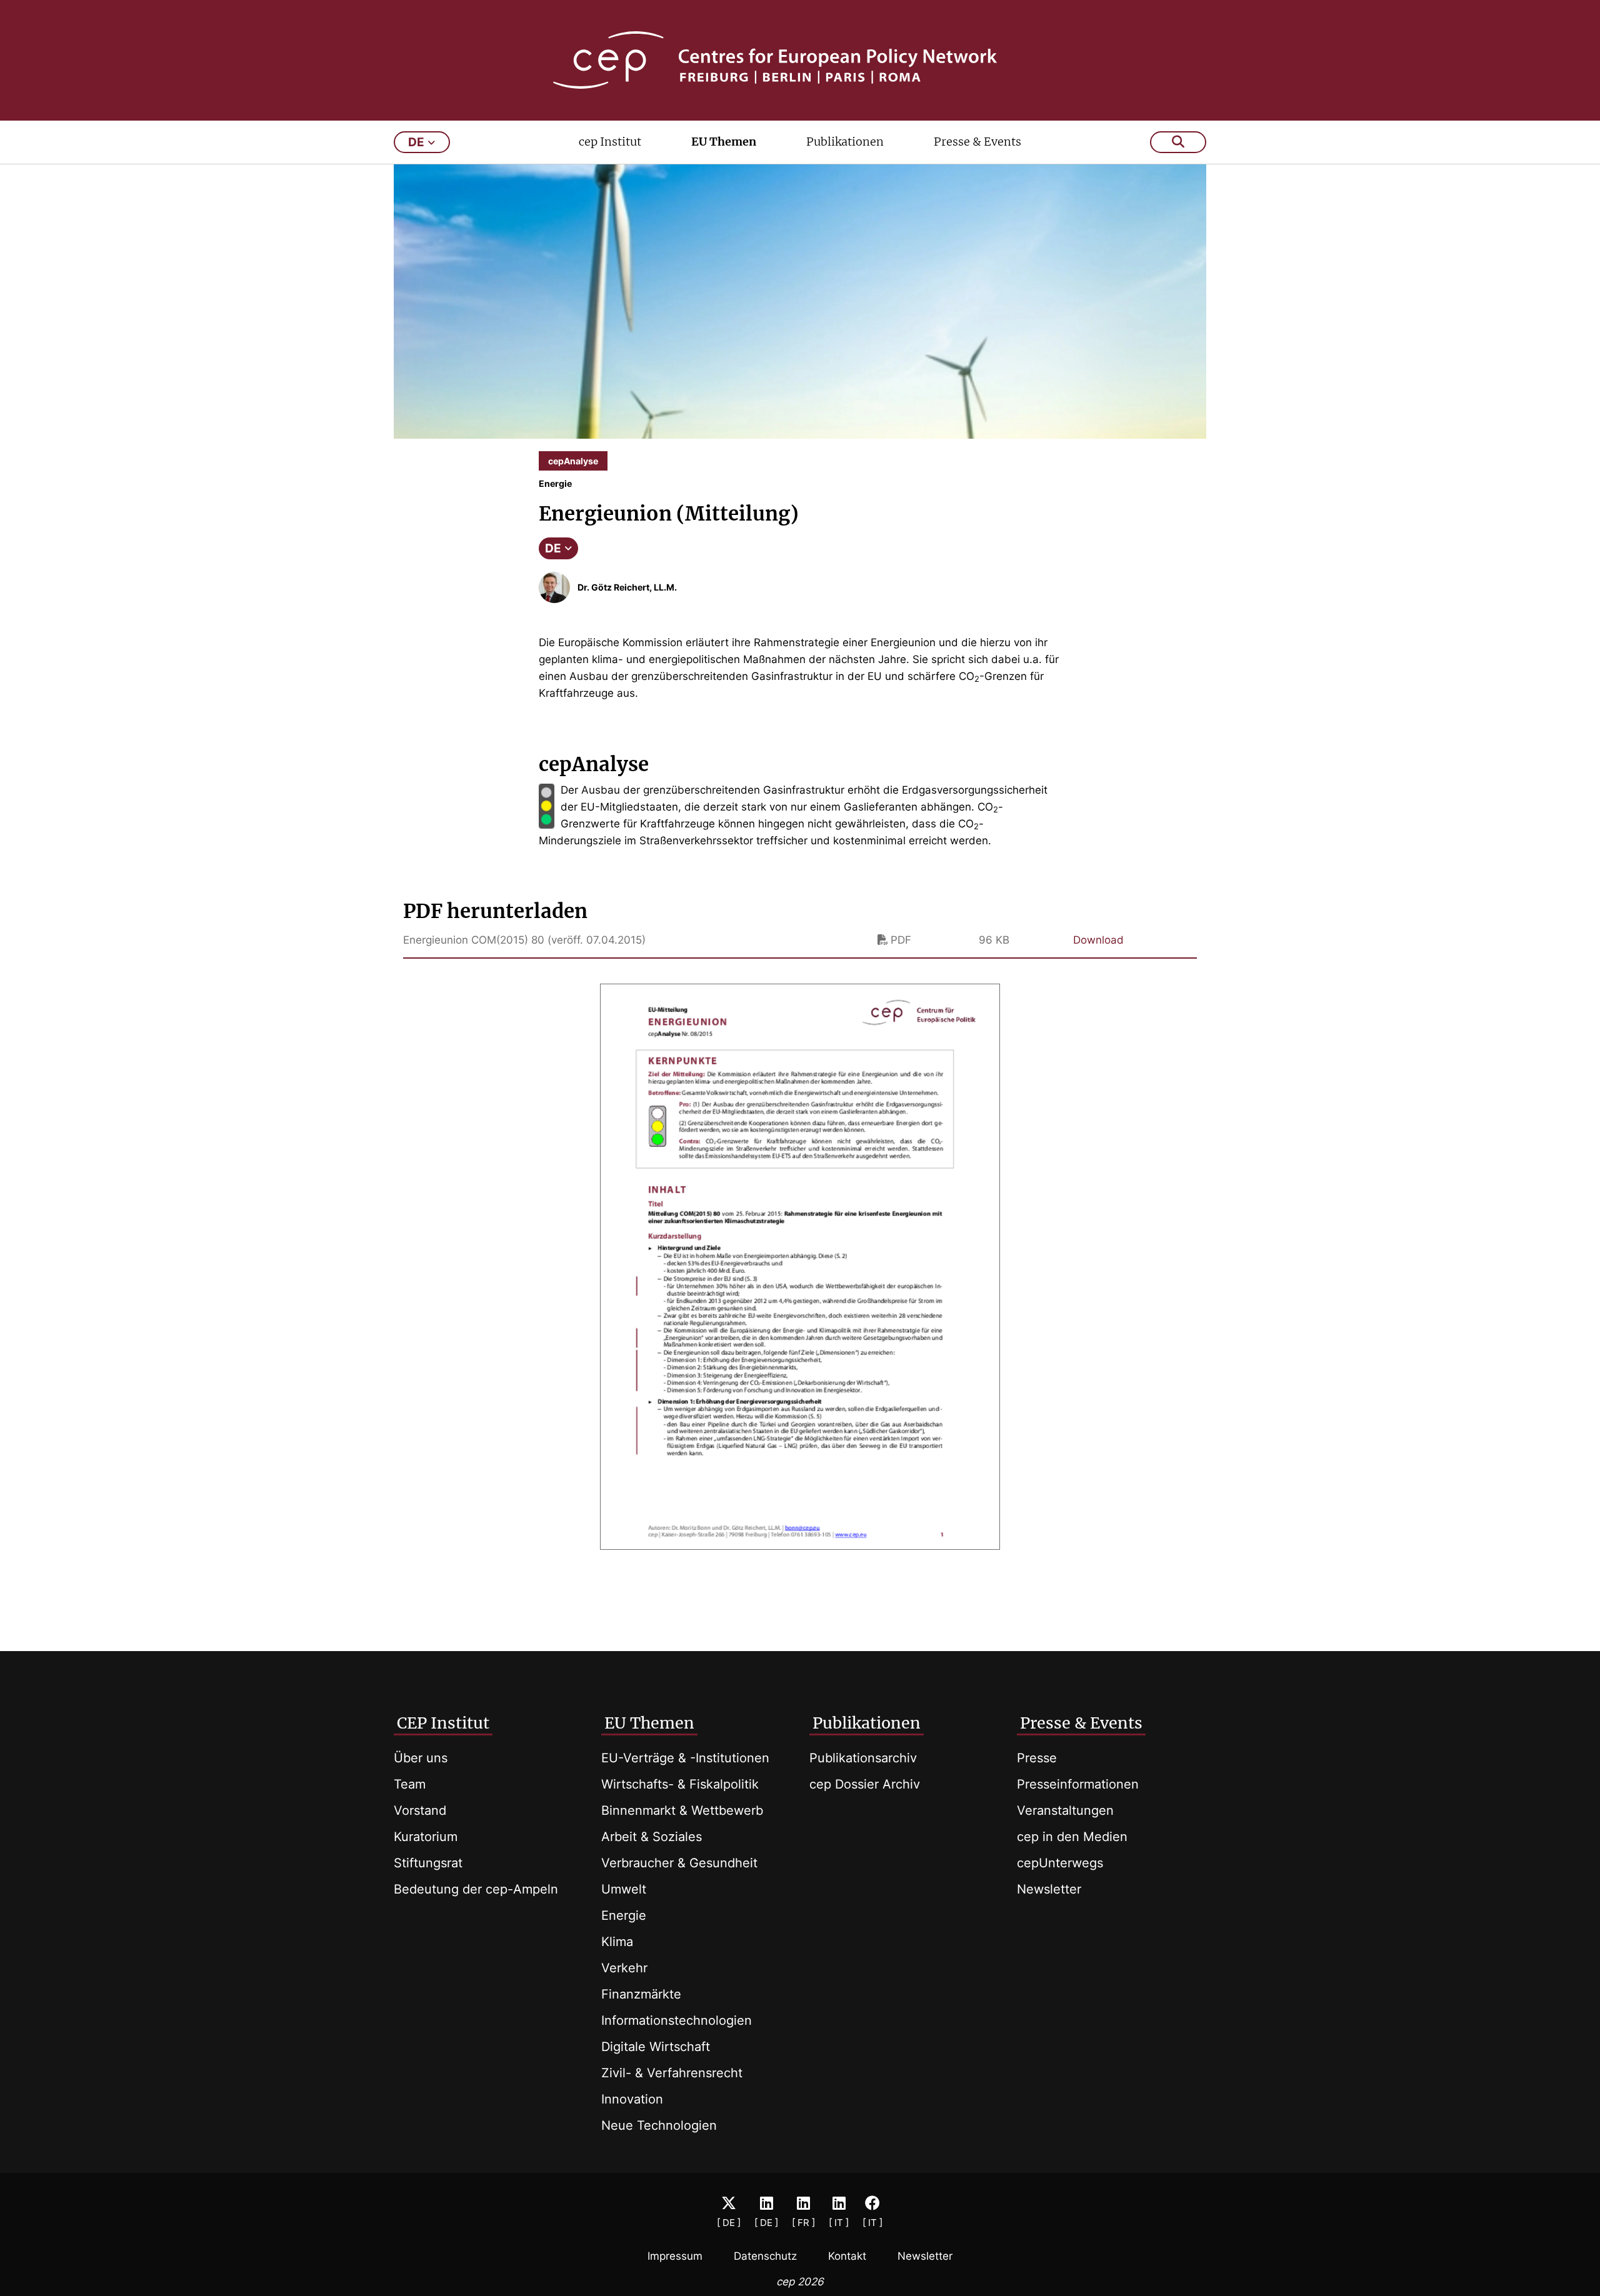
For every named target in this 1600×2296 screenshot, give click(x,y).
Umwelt (624, 1889)
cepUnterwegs (1060, 1863)
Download (1098, 940)
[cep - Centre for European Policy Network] (800, 60)
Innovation (632, 2099)
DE (553, 548)
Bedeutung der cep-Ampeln (476, 1889)
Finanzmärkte (641, 1994)
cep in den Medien (1072, 1837)
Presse (1037, 1758)
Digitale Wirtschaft (656, 2047)
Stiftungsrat (428, 1863)
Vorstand (420, 1810)
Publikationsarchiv (863, 1758)
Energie (624, 1915)
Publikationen (845, 142)
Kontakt (847, 2256)
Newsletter (1049, 1889)
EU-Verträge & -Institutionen (685, 1758)
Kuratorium (426, 1837)
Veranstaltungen (1065, 1810)
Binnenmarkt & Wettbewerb (682, 1810)
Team (410, 1784)
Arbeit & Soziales (652, 1837)
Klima (617, 1942)
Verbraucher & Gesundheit (679, 1863)
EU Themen (724, 142)
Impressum (675, 2256)
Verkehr (624, 1968)
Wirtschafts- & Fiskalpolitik (680, 1784)
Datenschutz (765, 2256)
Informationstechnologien (677, 2020)
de (416, 142)
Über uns (421, 1758)
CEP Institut (443, 1723)
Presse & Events (977, 142)
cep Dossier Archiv (865, 1784)
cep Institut (610, 142)
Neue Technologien (659, 2125)
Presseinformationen (1078, 1784)
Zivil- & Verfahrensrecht (672, 2073)
